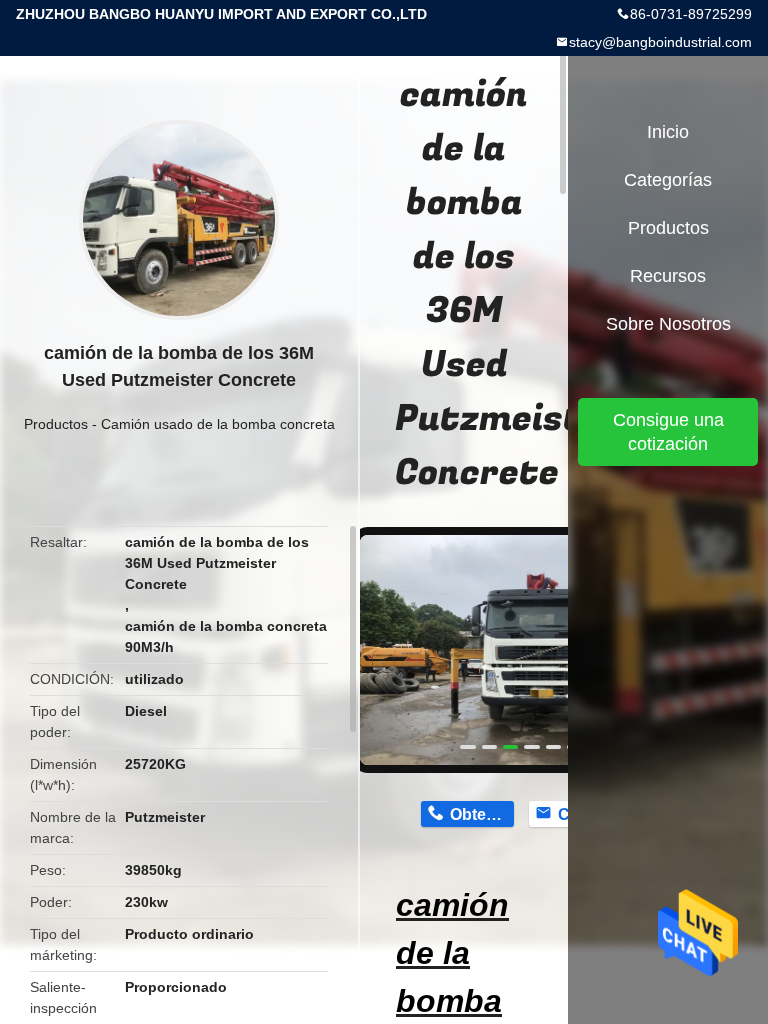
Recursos (668, 276)
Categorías (668, 180)
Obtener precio (481, 814)
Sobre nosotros (668, 324)
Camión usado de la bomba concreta (218, 424)
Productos (56, 424)
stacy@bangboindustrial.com (660, 42)
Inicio (668, 132)
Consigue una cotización (668, 432)
